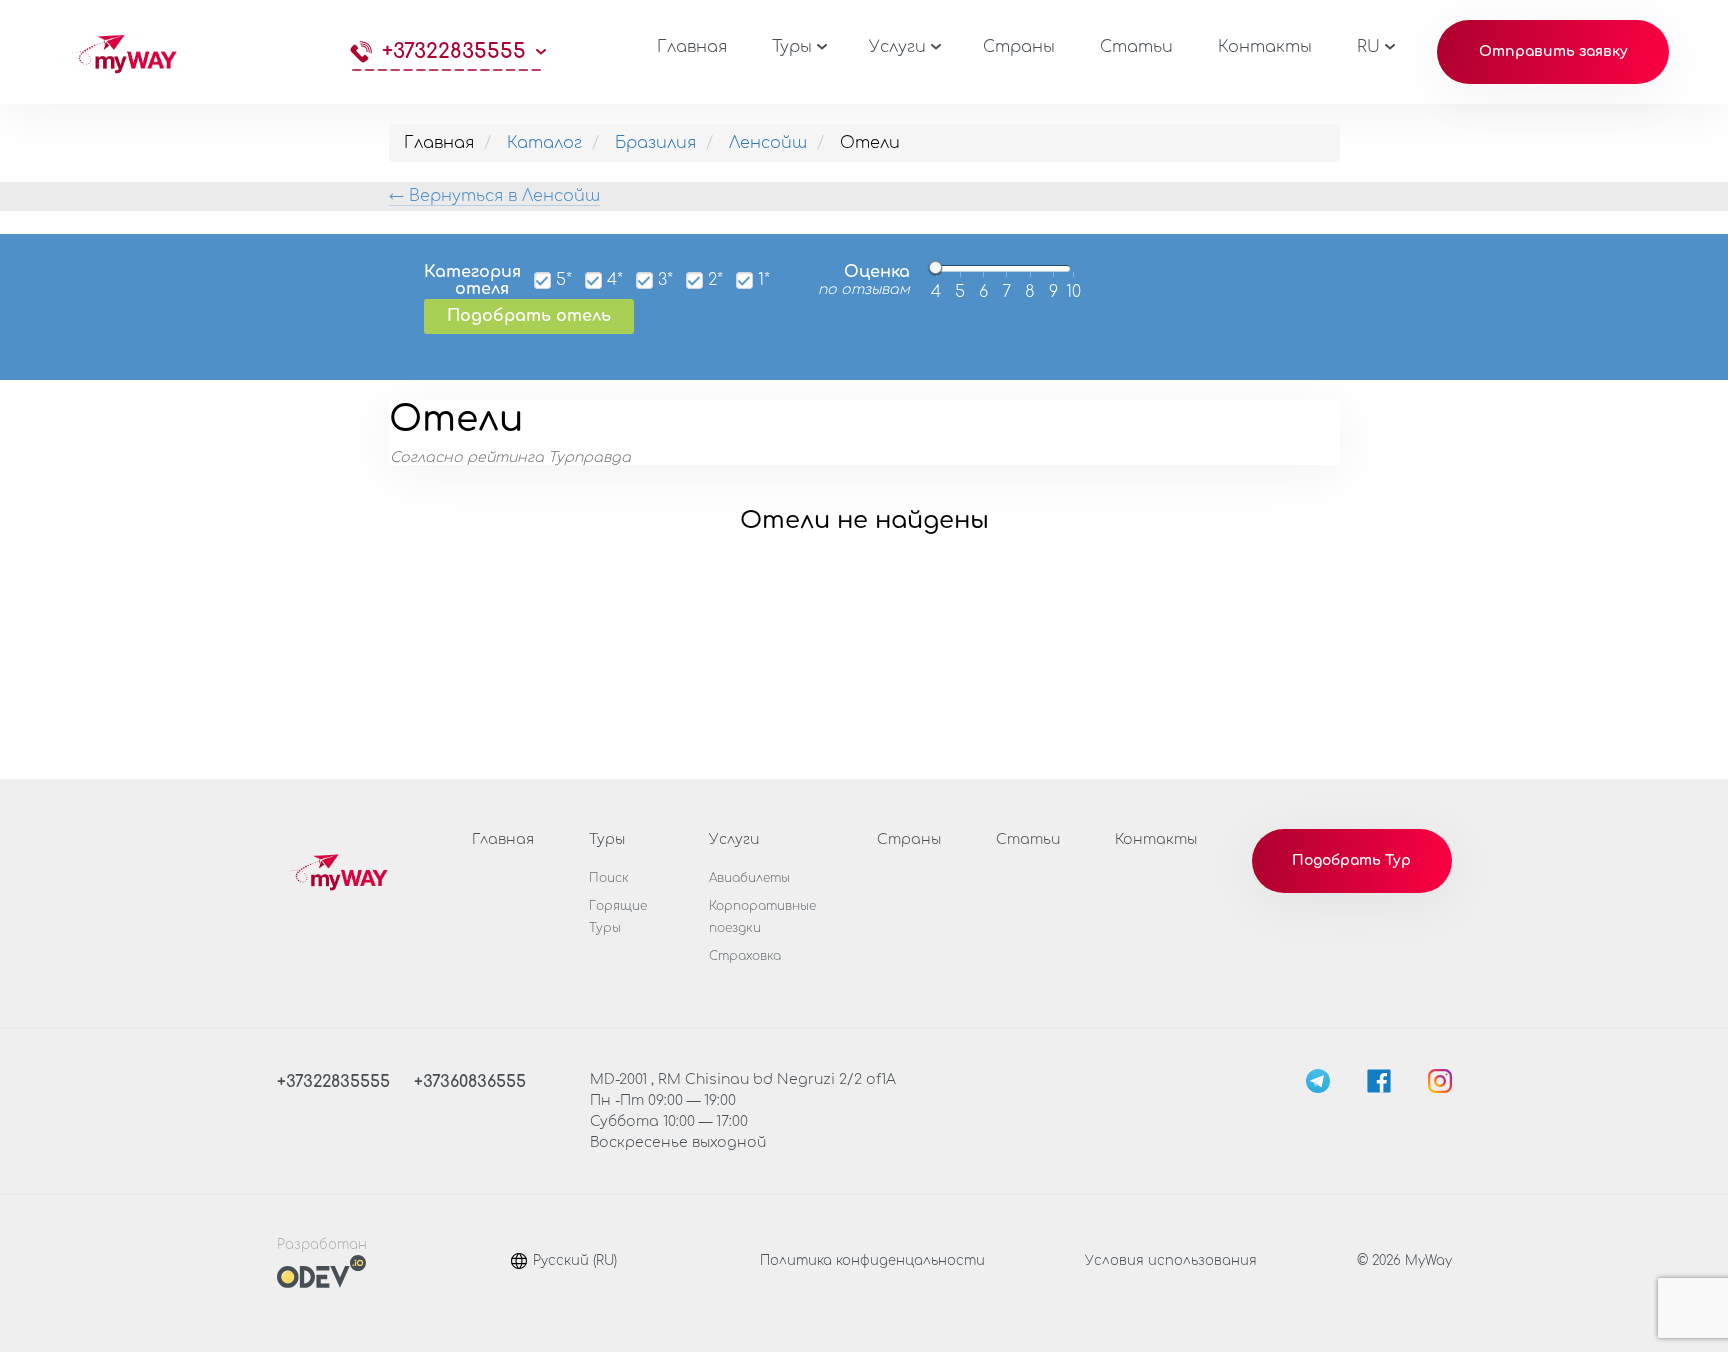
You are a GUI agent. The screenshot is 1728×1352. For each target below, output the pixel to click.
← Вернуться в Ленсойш (494, 196)
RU (1368, 47)
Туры (792, 47)
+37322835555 (454, 52)
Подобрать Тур (1351, 860)
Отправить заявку (1553, 51)
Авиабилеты (749, 878)
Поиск (609, 878)
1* (764, 280)
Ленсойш (768, 143)
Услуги (897, 47)
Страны (1019, 47)
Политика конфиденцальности (872, 1261)
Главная (692, 47)
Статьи (1136, 47)
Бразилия (655, 143)
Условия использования (1171, 1261)
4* (615, 280)
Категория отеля (466, 281)
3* (665, 280)
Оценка (864, 280)
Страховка (745, 956)
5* (564, 280)
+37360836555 (470, 1082)
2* (715, 280)
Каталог (544, 143)
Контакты (1265, 47)
